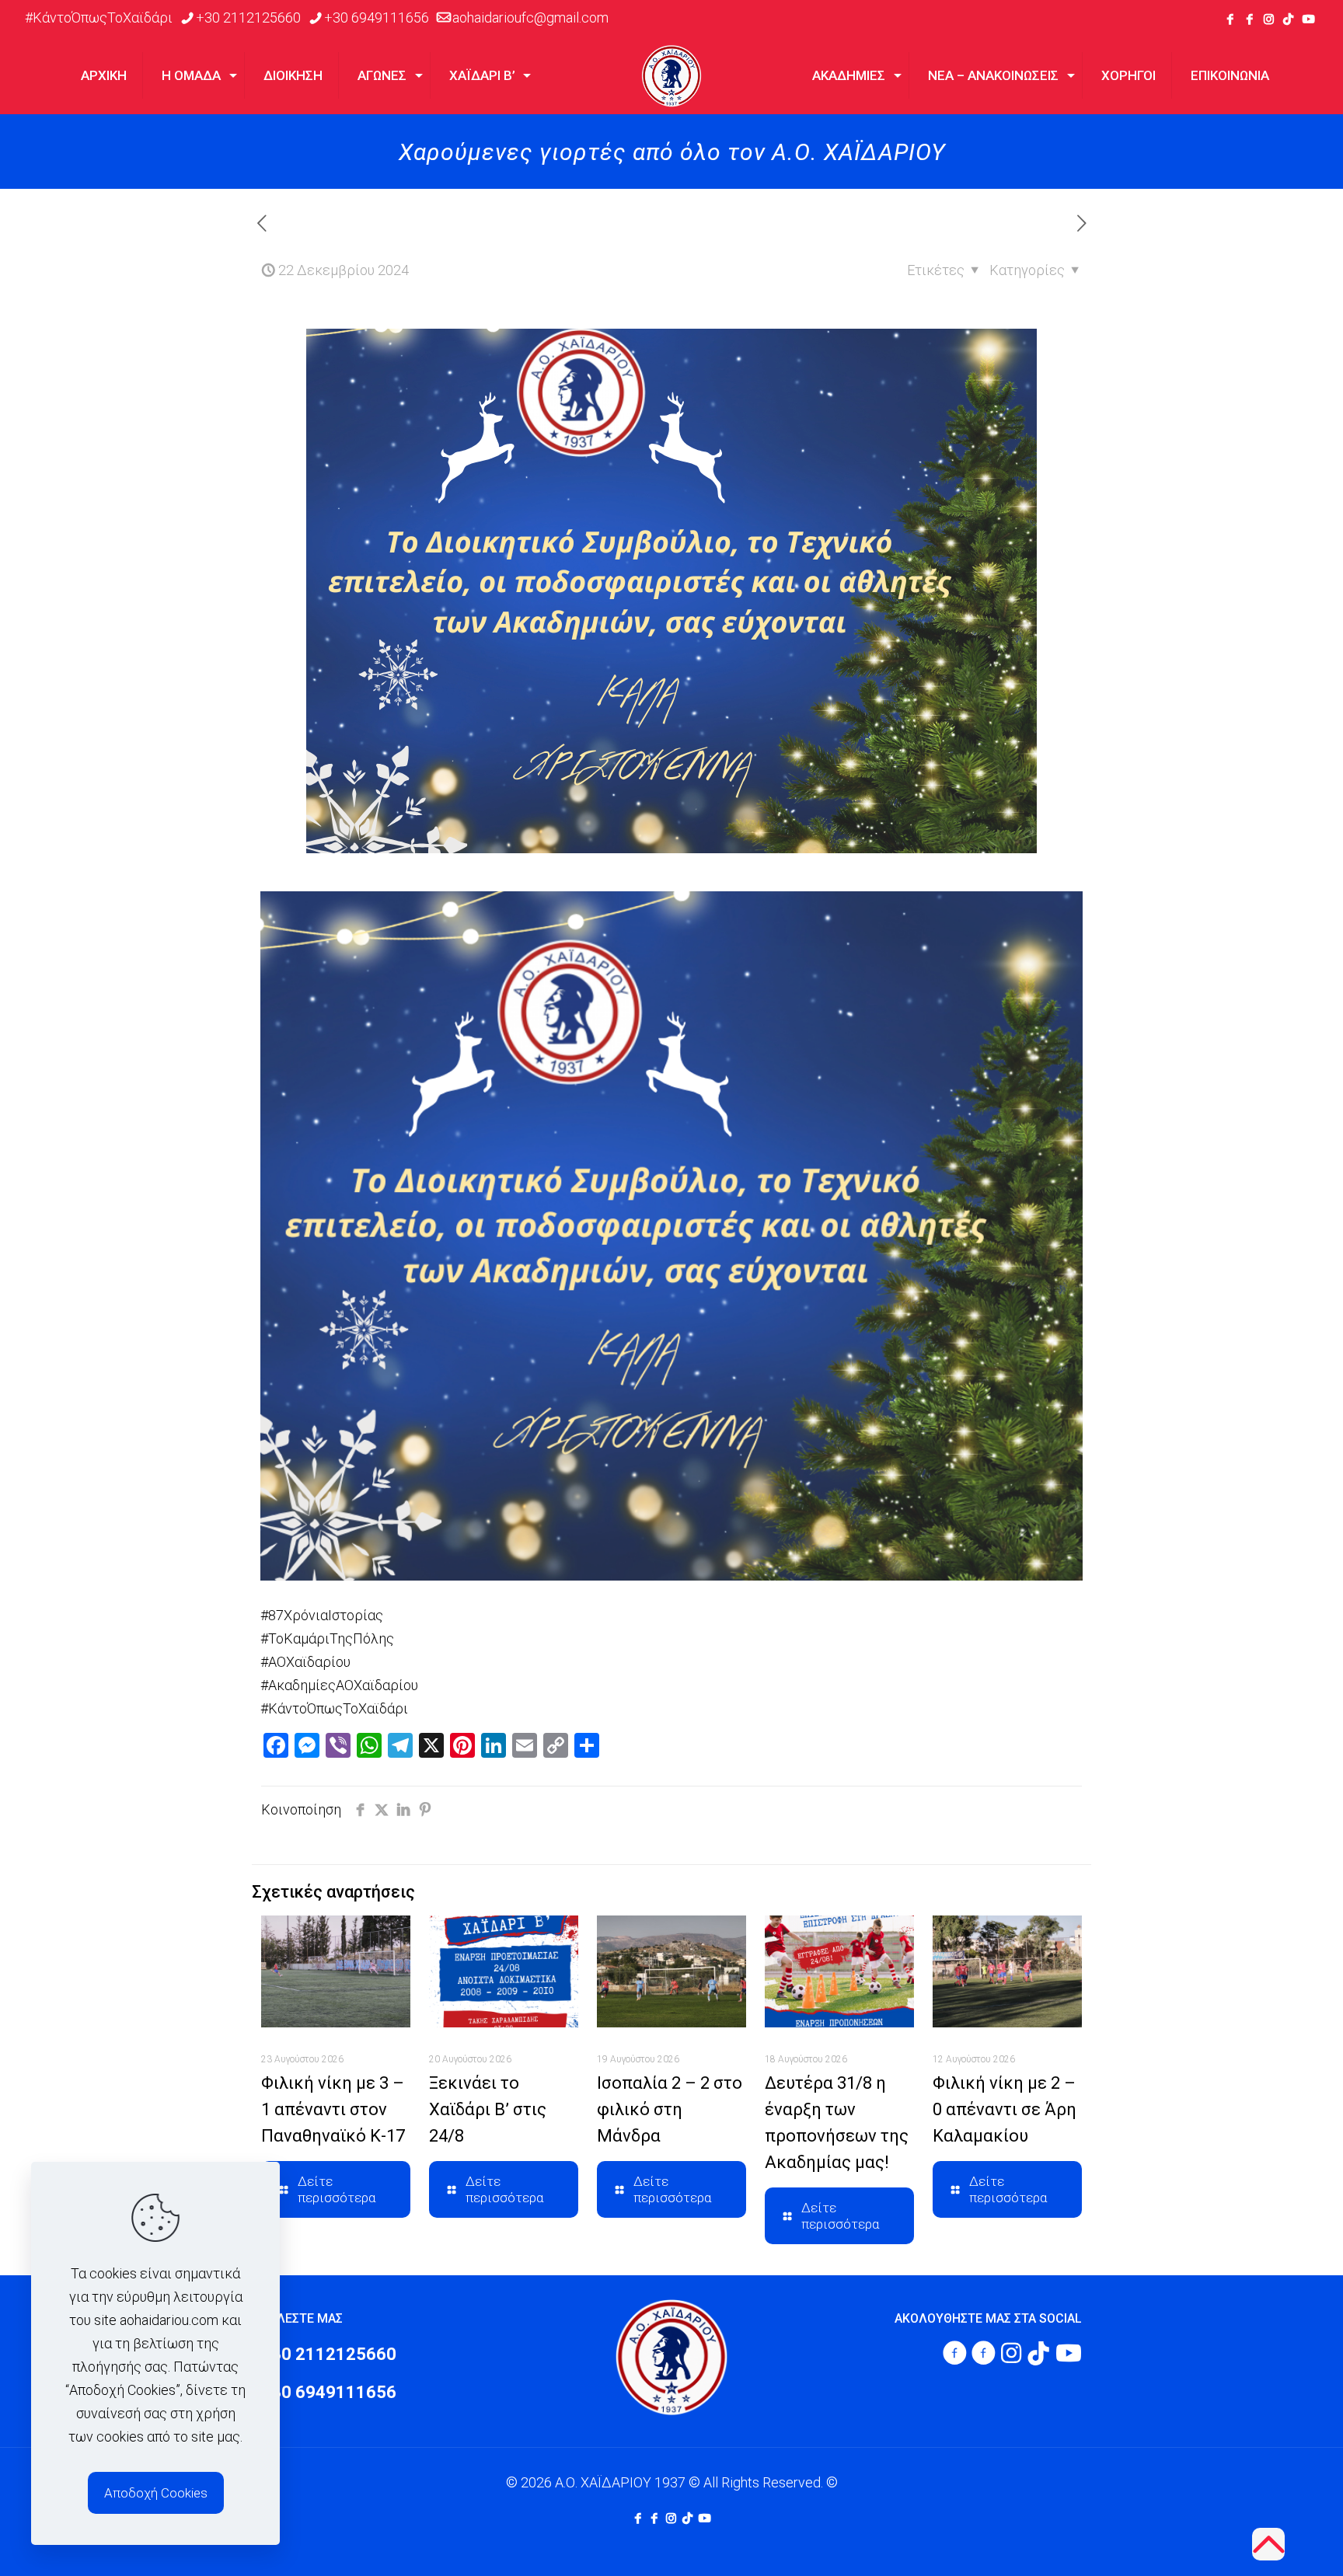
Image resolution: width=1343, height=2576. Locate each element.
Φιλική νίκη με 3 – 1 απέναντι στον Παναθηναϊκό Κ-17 (333, 2109)
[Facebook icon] (1230, 19)
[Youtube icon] (1308, 19)
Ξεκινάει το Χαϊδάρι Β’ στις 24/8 (488, 2109)
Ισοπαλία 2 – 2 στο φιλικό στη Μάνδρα (670, 2109)
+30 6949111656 (377, 17)
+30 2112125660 (248, 17)
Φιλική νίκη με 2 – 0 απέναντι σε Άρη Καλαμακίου (1005, 2109)
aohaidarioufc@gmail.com (530, 17)
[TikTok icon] (1288, 19)
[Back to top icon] (1268, 2544)
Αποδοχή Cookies (156, 2493)
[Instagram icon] (1269, 19)
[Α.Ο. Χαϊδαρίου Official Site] (672, 75)
